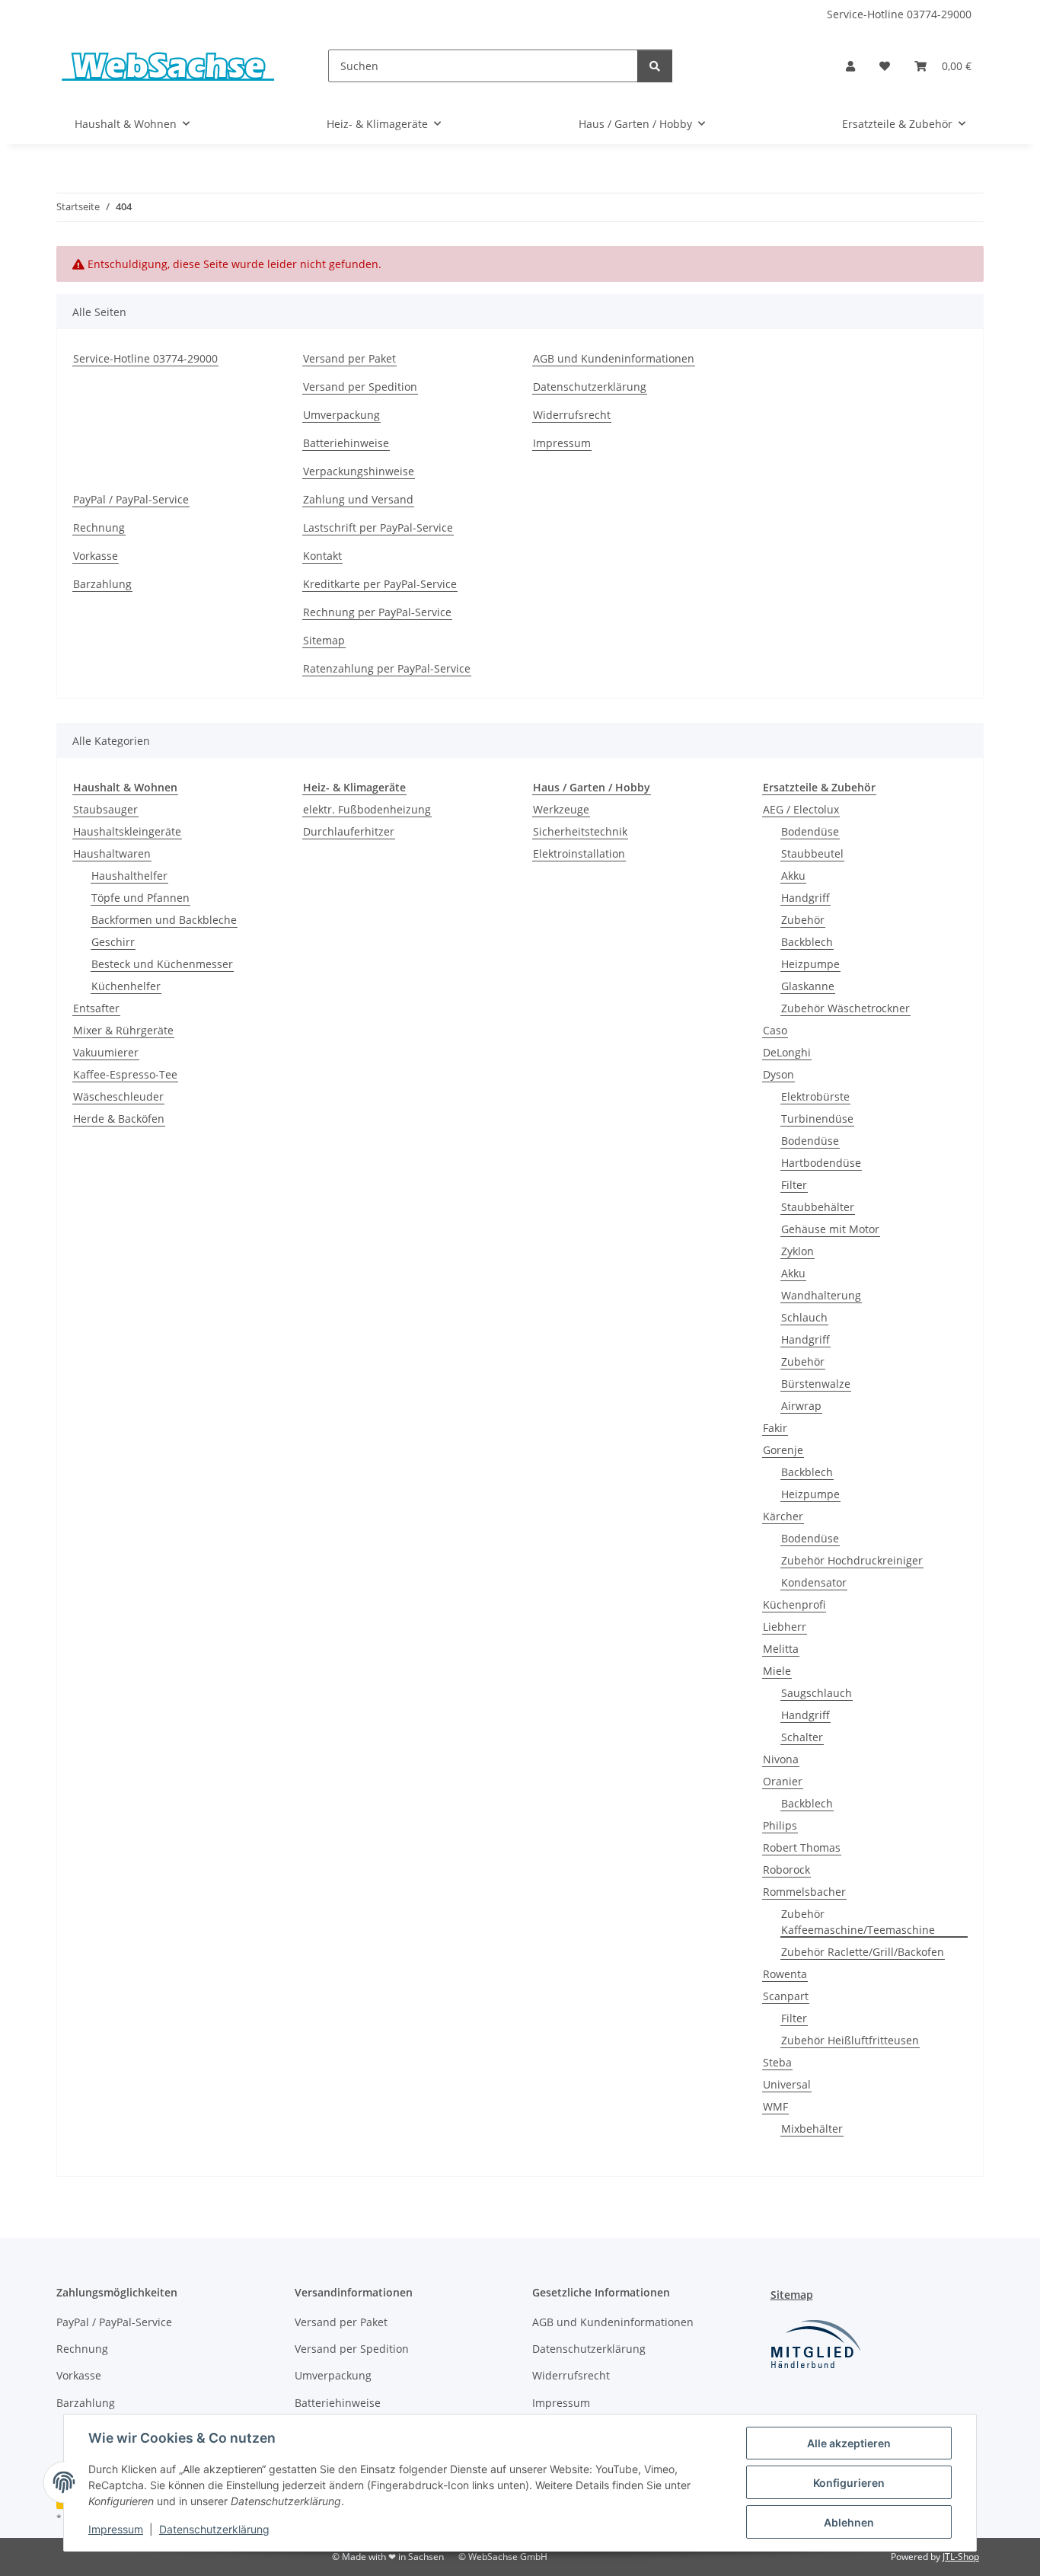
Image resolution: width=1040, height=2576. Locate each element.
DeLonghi (787, 1052)
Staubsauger (105, 809)
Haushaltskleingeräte (127, 831)
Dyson (778, 1074)
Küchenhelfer (126, 986)
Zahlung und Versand (358, 499)
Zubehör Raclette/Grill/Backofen (863, 1952)
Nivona (781, 1759)
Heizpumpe (810, 964)
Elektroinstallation (579, 853)
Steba (777, 2062)
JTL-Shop (961, 2557)
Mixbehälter (812, 2129)
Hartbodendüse (821, 1163)
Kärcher (783, 1516)
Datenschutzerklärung (214, 2529)
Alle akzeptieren (849, 2443)
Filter (794, 1185)
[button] (850, 66)
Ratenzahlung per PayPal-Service (387, 668)
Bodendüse (810, 831)
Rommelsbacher (804, 1892)
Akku (793, 876)
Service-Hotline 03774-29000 (899, 14)
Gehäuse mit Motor (830, 1229)
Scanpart (786, 1996)
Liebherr (785, 1627)
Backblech (807, 942)
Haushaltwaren (112, 853)
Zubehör (803, 920)
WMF (775, 2106)
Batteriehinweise (346, 443)
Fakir (775, 1428)
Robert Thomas (802, 1847)
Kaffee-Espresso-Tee (125, 1074)
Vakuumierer (106, 1052)
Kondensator (814, 1582)
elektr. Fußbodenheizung (367, 809)
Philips (780, 1825)
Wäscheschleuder (118, 1096)
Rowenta (785, 1974)
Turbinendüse (817, 1119)
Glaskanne (808, 986)
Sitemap (324, 640)
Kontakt (322, 556)
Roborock (786, 1870)
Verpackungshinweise (359, 471)
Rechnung (99, 527)
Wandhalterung (821, 1295)
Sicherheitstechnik (580, 831)
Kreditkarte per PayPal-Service (380, 584)
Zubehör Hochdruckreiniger (852, 1560)
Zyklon (798, 1251)
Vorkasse (96, 556)
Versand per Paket (349, 358)
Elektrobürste (815, 1096)
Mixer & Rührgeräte (123, 1030)
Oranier (783, 1781)
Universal (787, 2084)
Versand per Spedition (360, 387)
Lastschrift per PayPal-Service (378, 527)
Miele (777, 1671)
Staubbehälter (818, 1207)
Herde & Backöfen (119, 1119)
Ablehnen (849, 2522)
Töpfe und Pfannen (140, 898)
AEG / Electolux (801, 809)
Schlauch (804, 1317)
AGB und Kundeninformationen (614, 358)
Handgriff (806, 898)
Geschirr (113, 942)
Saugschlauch (817, 1693)
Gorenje (783, 1450)
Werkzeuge (561, 809)
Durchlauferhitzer (349, 831)
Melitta (781, 1649)
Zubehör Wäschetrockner (845, 1008)
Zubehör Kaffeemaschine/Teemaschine (858, 1922)
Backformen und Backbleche (164, 920)
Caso (775, 1030)
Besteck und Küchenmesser (162, 964)
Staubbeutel (812, 853)
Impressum (116, 2529)
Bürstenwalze (816, 1384)
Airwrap (801, 1406)
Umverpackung (341, 415)
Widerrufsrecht (572, 415)
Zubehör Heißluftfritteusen (850, 2040)
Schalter (802, 1737)
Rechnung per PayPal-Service (377, 612)
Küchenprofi (794, 1604)
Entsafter (96, 1008)
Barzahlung (102, 584)
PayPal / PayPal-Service (131, 499)
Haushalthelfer (129, 876)
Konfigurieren (849, 2483)
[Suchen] (655, 66)
